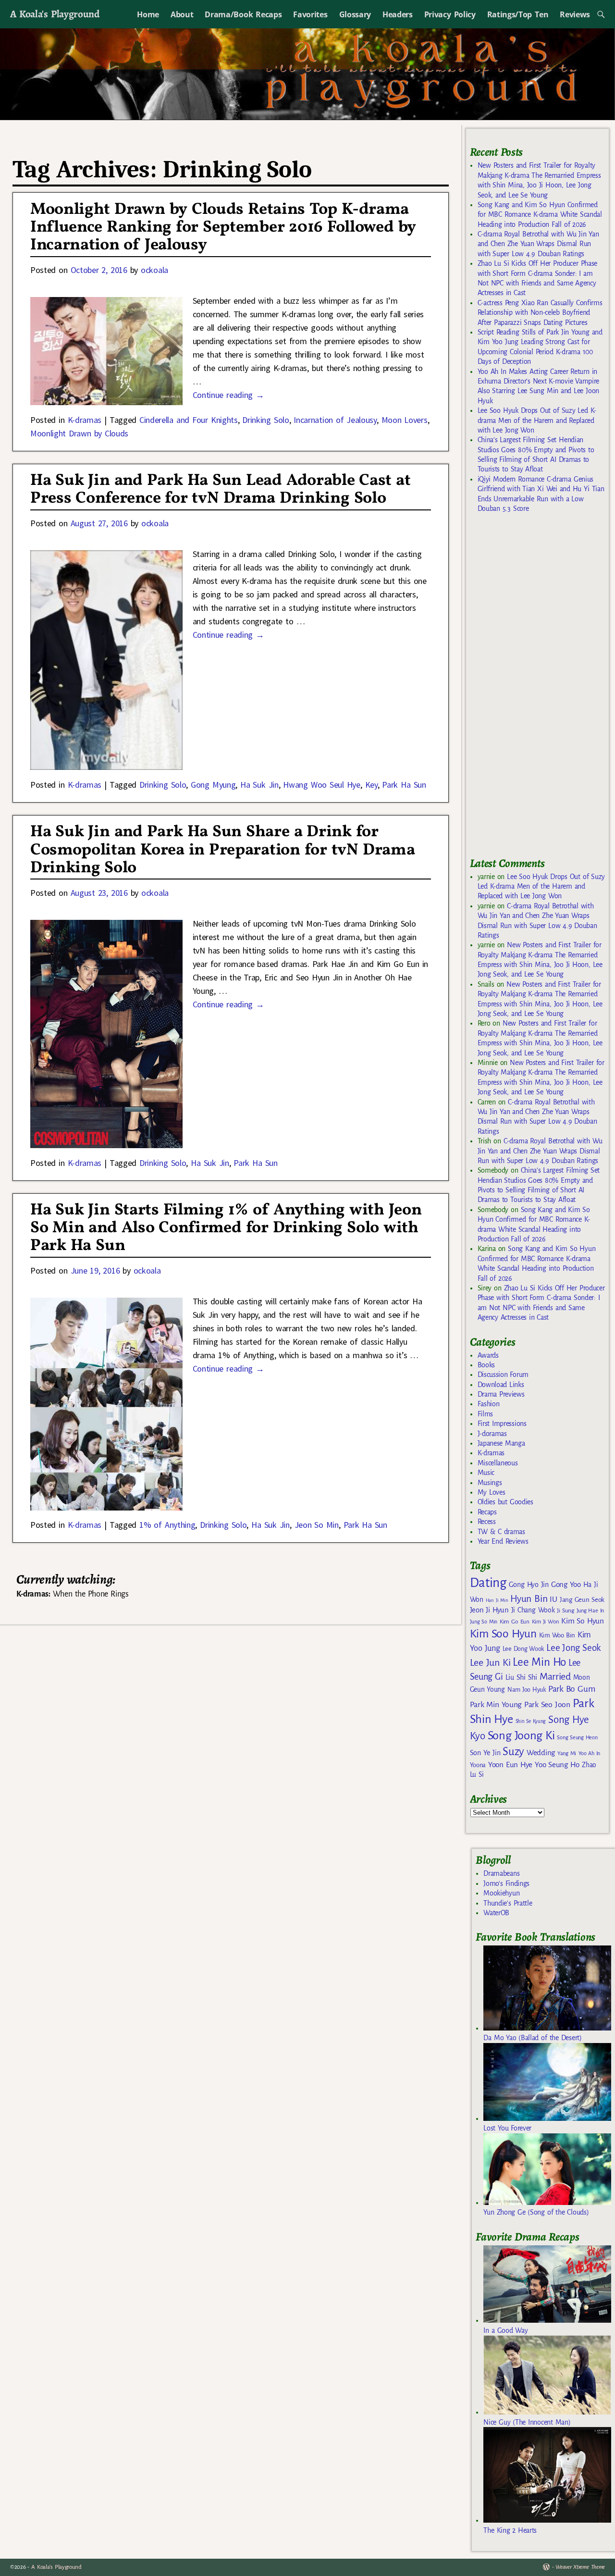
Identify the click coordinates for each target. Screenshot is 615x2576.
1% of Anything (167, 1525)
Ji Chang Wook (533, 1610)
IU (553, 1599)
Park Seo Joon (547, 1705)
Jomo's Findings (506, 1883)
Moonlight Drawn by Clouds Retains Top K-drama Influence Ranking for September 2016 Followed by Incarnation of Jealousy (223, 228)
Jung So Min (484, 1622)
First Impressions (502, 1424)
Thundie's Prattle (508, 1903)
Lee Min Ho (539, 1662)
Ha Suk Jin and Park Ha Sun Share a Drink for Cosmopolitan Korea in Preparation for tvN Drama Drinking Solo (222, 850)
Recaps (487, 1512)
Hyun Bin (529, 1599)
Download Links (501, 1385)
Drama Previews (501, 1394)
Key (371, 785)
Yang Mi (567, 1753)
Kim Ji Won (546, 1622)
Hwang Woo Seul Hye (321, 785)
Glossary (355, 14)
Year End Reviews (503, 1541)
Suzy (513, 1752)
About (182, 14)
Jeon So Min (317, 1525)
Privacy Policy (450, 14)
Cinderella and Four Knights (189, 420)
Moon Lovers (405, 420)
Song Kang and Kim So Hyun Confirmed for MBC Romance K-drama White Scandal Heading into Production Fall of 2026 (540, 215)
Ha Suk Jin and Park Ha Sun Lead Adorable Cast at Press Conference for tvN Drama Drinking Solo (221, 490)
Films (485, 1414)
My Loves (492, 1492)
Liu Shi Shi (521, 1677)
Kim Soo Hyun (503, 1634)
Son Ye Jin (485, 1753)
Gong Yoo (566, 1584)
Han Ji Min (497, 1600)
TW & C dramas (501, 1532)
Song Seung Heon (577, 1737)
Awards (488, 1355)
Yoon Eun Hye (510, 1765)
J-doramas (492, 1434)
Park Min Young (496, 1705)
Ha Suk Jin (259, 785)
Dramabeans (501, 1873)
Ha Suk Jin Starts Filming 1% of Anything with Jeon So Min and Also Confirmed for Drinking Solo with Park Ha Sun (226, 1228)
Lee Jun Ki (490, 1662)
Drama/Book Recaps (243, 14)
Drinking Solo (265, 420)
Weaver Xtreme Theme (580, 2567)
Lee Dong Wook (523, 1649)
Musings (490, 1483)
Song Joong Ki (521, 1735)
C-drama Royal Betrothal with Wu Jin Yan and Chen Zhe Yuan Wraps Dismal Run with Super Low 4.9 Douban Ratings (538, 244)
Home (148, 14)
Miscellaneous (498, 1463)
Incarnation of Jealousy (335, 420)
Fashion (489, 1404)
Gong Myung (213, 785)
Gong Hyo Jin (529, 1585)
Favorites (310, 14)
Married (555, 1676)
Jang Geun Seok (582, 1600)
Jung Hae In (590, 1611)
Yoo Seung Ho (557, 1765)
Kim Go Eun (515, 1622)
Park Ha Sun (404, 785)
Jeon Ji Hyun (489, 1610)
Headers (398, 14)
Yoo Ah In (589, 1753)
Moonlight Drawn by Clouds (79, 433)
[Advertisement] (542, 689)
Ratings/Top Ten (518, 14)
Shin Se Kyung (531, 1721)
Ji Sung (565, 1610)
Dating (488, 1583)
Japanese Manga (501, 1443)
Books (486, 1365)
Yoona (478, 1765)
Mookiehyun (501, 1893)
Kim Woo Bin (557, 1635)
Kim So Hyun (582, 1621)
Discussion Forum (503, 1375)
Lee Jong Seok (574, 1648)
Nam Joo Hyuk (527, 1690)
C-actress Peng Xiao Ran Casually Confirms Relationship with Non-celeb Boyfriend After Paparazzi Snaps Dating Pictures (540, 313)
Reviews (575, 14)
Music (486, 1473)
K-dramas (85, 420)
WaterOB (496, 1913)
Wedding (541, 1752)
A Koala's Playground (55, 14)
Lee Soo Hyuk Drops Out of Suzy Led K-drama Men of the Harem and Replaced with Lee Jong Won (537, 420)
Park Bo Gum (572, 1689)
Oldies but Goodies (505, 1502)
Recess (487, 1522)
